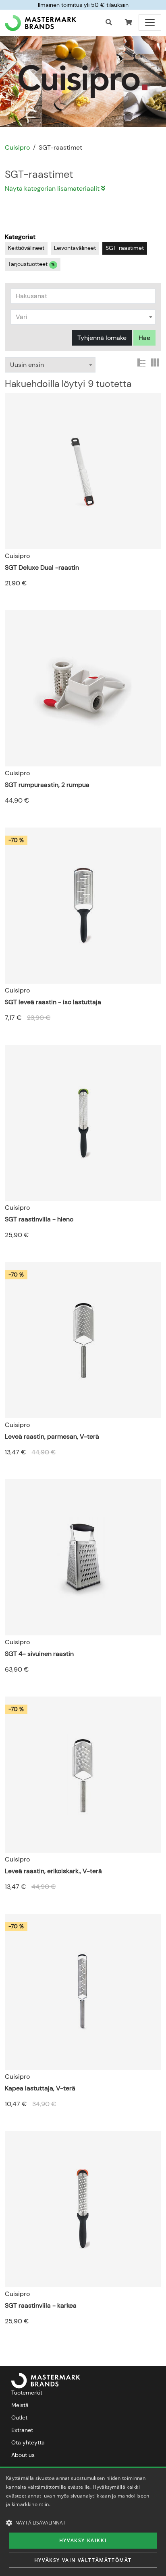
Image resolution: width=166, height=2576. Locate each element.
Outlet (19, 2417)
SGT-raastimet (125, 248)
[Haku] (109, 23)
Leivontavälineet (75, 248)
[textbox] (83, 317)
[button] (129, 23)
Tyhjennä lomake (102, 338)
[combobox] (83, 317)
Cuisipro (17, 147)
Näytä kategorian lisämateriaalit (53, 188)
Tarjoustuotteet (31, 264)
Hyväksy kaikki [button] (83, 2540)
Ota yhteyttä (28, 2442)
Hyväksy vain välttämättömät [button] (83, 2560)
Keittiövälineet (26, 248)
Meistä (20, 2405)
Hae (144, 338)
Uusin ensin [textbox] (27, 365)
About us (23, 2455)
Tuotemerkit (27, 2393)
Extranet (22, 2430)
